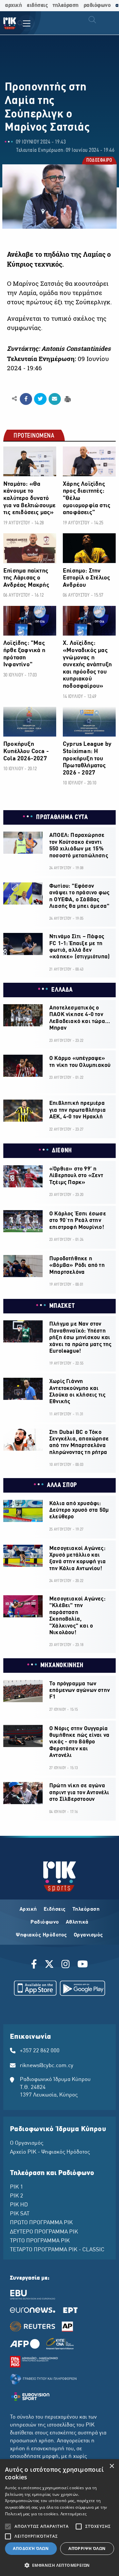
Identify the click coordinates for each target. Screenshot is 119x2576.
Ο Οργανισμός (27, 2143)
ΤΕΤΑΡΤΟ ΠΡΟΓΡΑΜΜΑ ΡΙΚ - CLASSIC (57, 2250)
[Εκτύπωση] (67, 398)
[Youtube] (83, 1965)
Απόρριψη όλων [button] (87, 2548)
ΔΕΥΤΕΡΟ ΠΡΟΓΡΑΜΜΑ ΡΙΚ (44, 2232)
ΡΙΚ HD (19, 2205)
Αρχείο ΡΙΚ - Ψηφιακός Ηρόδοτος (50, 2152)
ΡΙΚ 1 (17, 2187)
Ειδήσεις (55, 1909)
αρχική (13, 5)
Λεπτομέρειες (74, 2514)
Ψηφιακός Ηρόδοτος (41, 1935)
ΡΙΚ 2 (17, 2196)
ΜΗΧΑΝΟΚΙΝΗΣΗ (62, 1666)
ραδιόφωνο (97, 5)
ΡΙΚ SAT (20, 2214)
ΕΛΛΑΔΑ (62, 990)
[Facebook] (35, 1965)
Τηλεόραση (86, 1909)
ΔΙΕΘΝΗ (62, 1151)
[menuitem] (20, 24)
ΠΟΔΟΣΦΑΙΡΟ (99, 161)
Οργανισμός (88, 1935)
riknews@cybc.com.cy (47, 2066)
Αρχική (28, 1909)
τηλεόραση (66, 5)
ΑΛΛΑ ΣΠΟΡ (62, 1485)
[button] (59, 2565)
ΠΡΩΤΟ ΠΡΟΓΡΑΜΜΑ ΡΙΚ (41, 2223)
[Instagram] (66, 1965)
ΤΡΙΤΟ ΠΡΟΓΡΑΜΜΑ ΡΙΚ (40, 2241)
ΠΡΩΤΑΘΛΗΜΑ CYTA (62, 817)
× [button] (112, 2466)
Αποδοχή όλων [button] (31, 2548)
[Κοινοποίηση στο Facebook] (26, 399)
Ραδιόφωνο (45, 1922)
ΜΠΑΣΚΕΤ (62, 1306)
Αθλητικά (77, 1922)
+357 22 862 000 (40, 2051)
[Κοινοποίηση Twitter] (40, 399)
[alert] (59, 2518)
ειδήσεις (37, 5)
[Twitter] (49, 1965)
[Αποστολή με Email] (55, 399)
